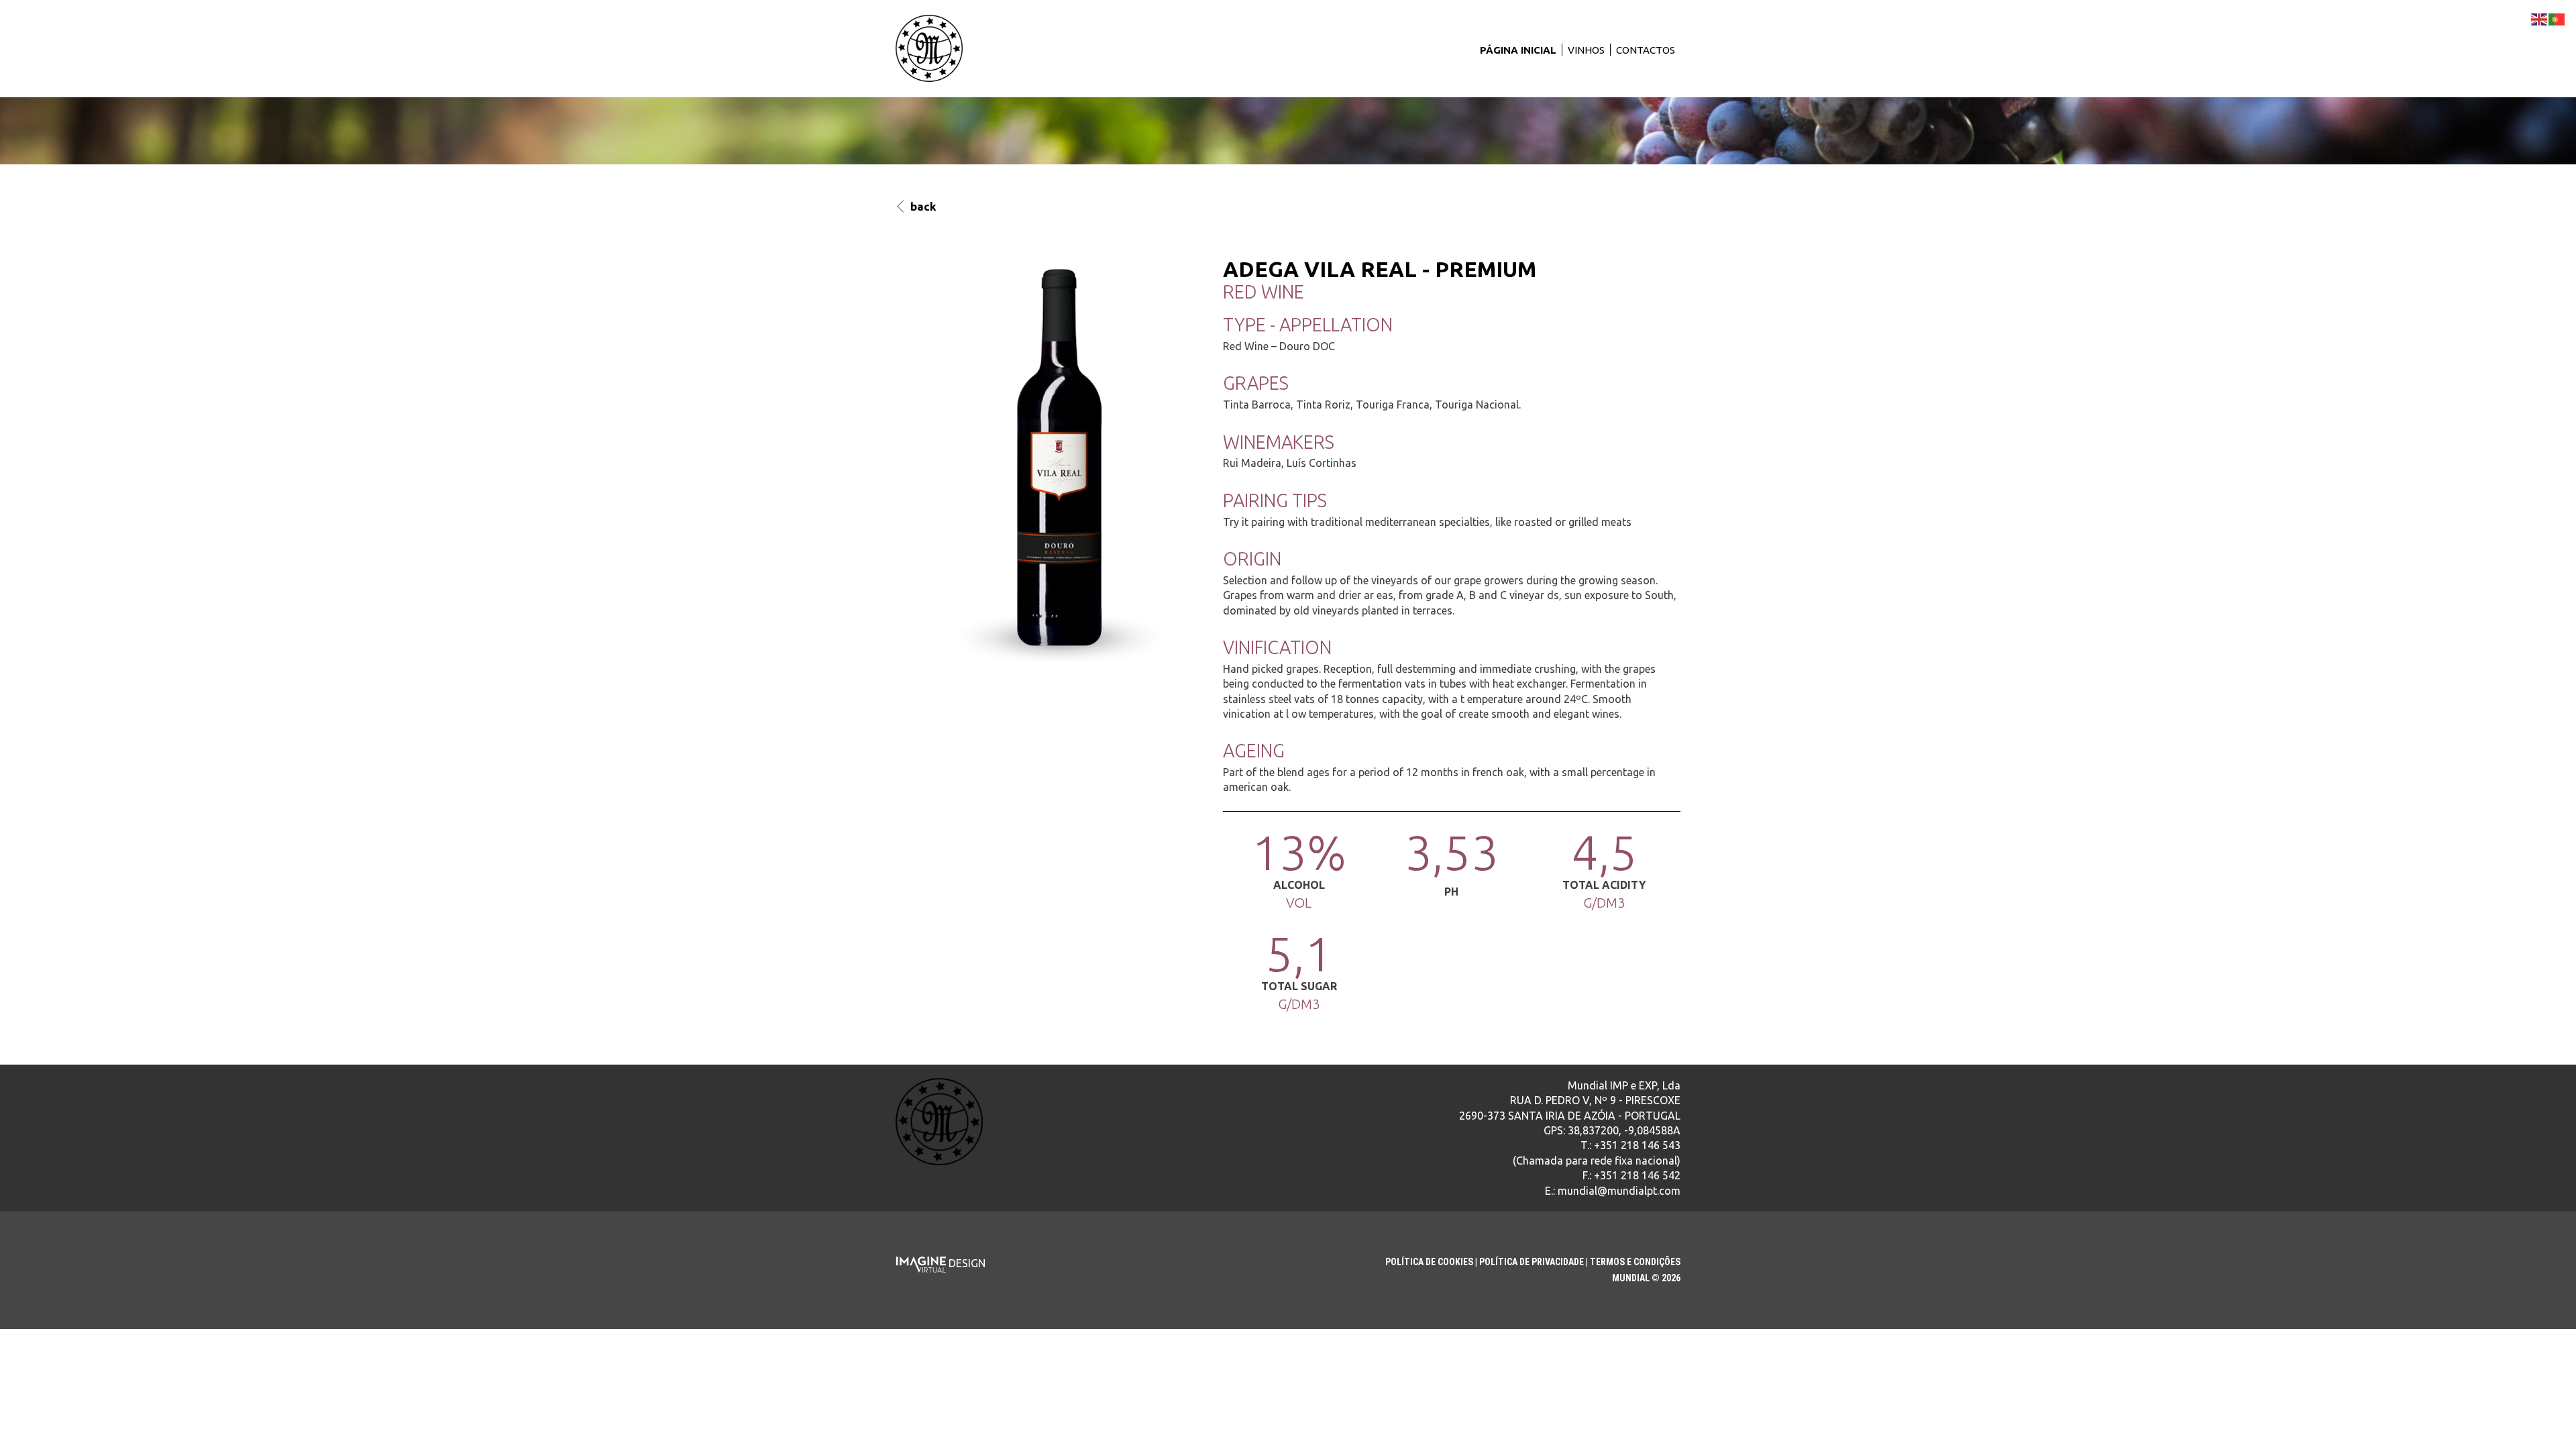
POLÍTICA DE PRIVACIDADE (1532, 1262)
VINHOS (1586, 50)
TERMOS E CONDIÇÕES (1635, 1262)
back (922, 206)
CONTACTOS (1646, 50)
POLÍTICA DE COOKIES (1429, 1262)
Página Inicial (1518, 50)
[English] (2540, 18)
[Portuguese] (2557, 18)
